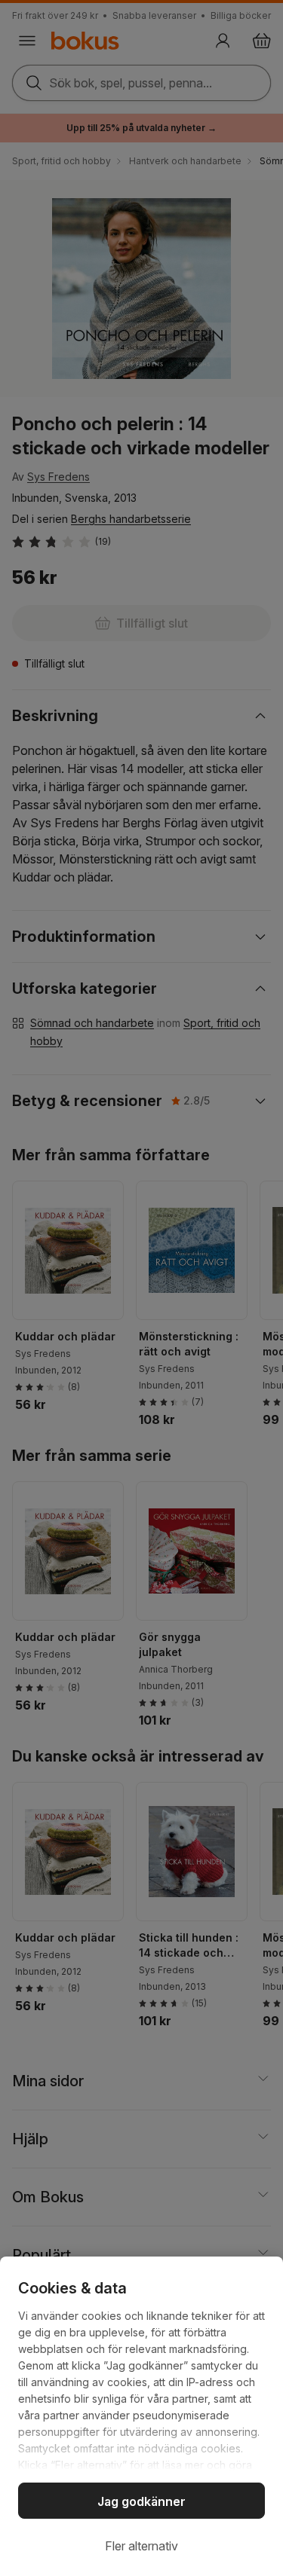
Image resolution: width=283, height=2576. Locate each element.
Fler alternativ (141, 2546)
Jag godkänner (141, 2501)
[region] (141, 2416)
